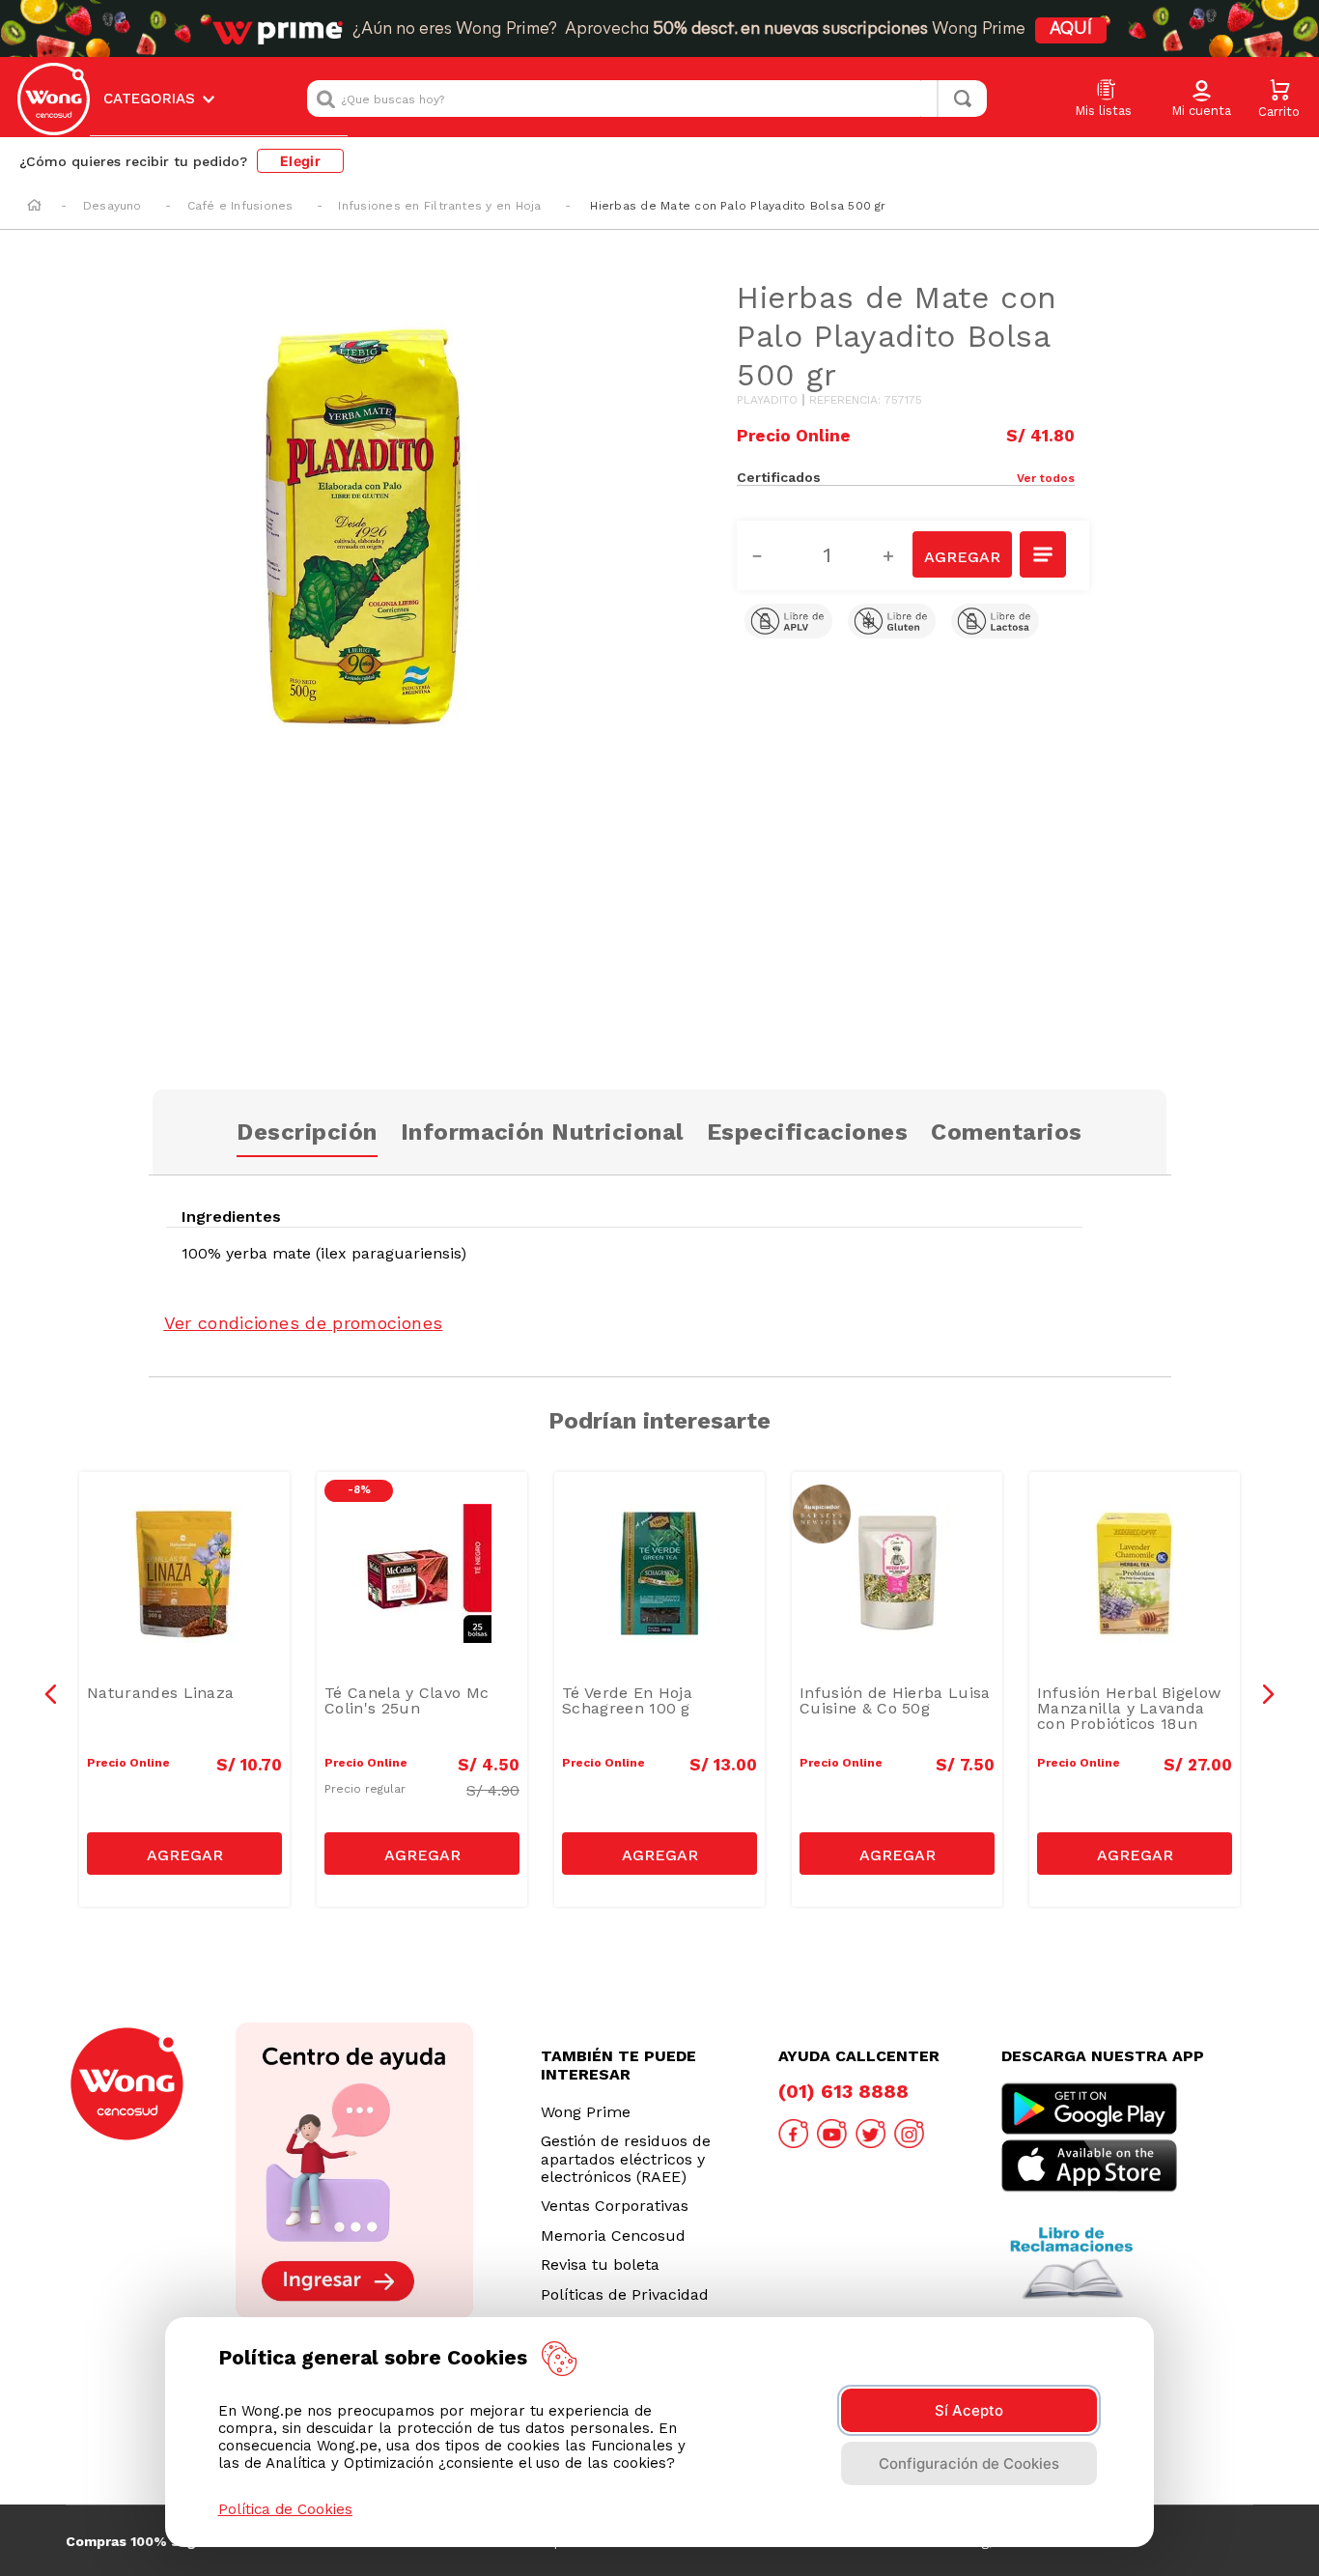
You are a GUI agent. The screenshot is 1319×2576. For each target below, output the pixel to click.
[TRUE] (184, 1854)
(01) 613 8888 (843, 2091)
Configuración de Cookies (969, 2463)
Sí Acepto (969, 2410)
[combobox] (647, 99)
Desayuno (112, 206)
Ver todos (1046, 478)
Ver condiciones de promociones (304, 1323)
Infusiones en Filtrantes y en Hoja (439, 206)
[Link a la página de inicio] (34, 207)
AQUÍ (1071, 30)
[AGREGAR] (962, 554)
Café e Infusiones (240, 206)
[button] (1201, 99)
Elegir (300, 161)
